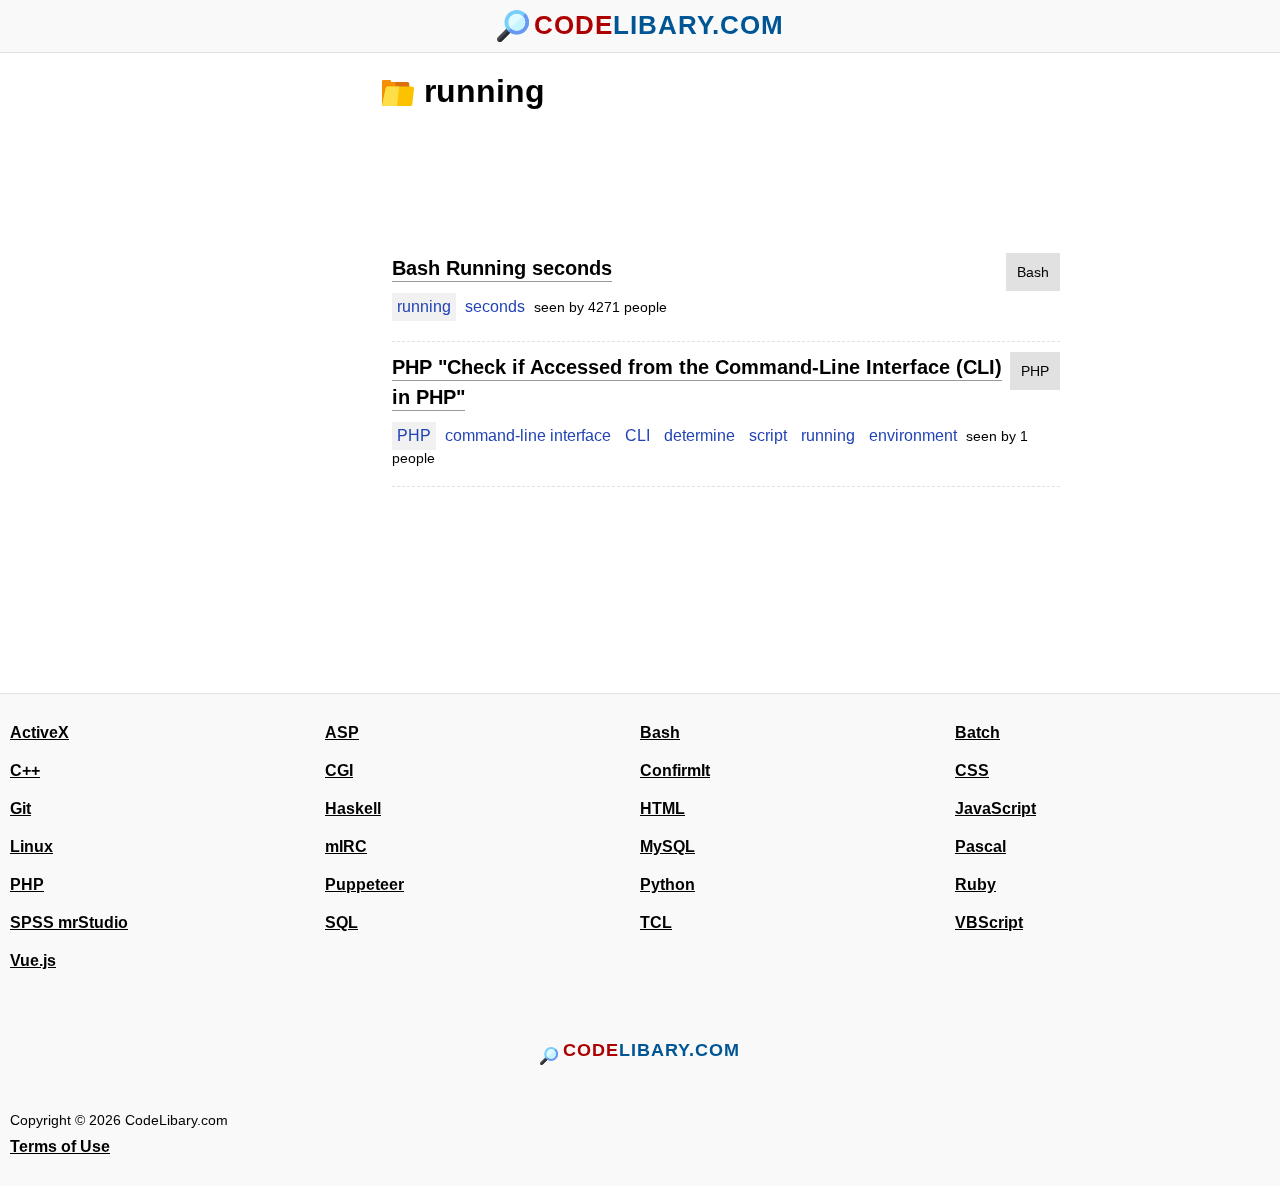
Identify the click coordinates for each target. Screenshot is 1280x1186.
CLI (637, 435)
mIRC (346, 846)
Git (20, 808)
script (768, 435)
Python (667, 884)
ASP (342, 732)
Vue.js (33, 960)
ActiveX (39, 732)
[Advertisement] (270, 373)
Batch (977, 732)
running (484, 91)
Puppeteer (364, 884)
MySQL (667, 846)
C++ (25, 770)
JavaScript (995, 808)
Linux (31, 846)
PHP (1035, 371)
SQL (341, 922)
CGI (339, 770)
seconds (495, 306)
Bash (1033, 272)
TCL (656, 922)
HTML (662, 808)
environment (913, 435)
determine (699, 435)
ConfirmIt (675, 770)
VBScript (989, 922)
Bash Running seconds (502, 268)
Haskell (353, 808)
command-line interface (528, 435)
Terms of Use (60, 1146)
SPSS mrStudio (69, 922)
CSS (972, 770)
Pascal (980, 846)
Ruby (975, 884)
